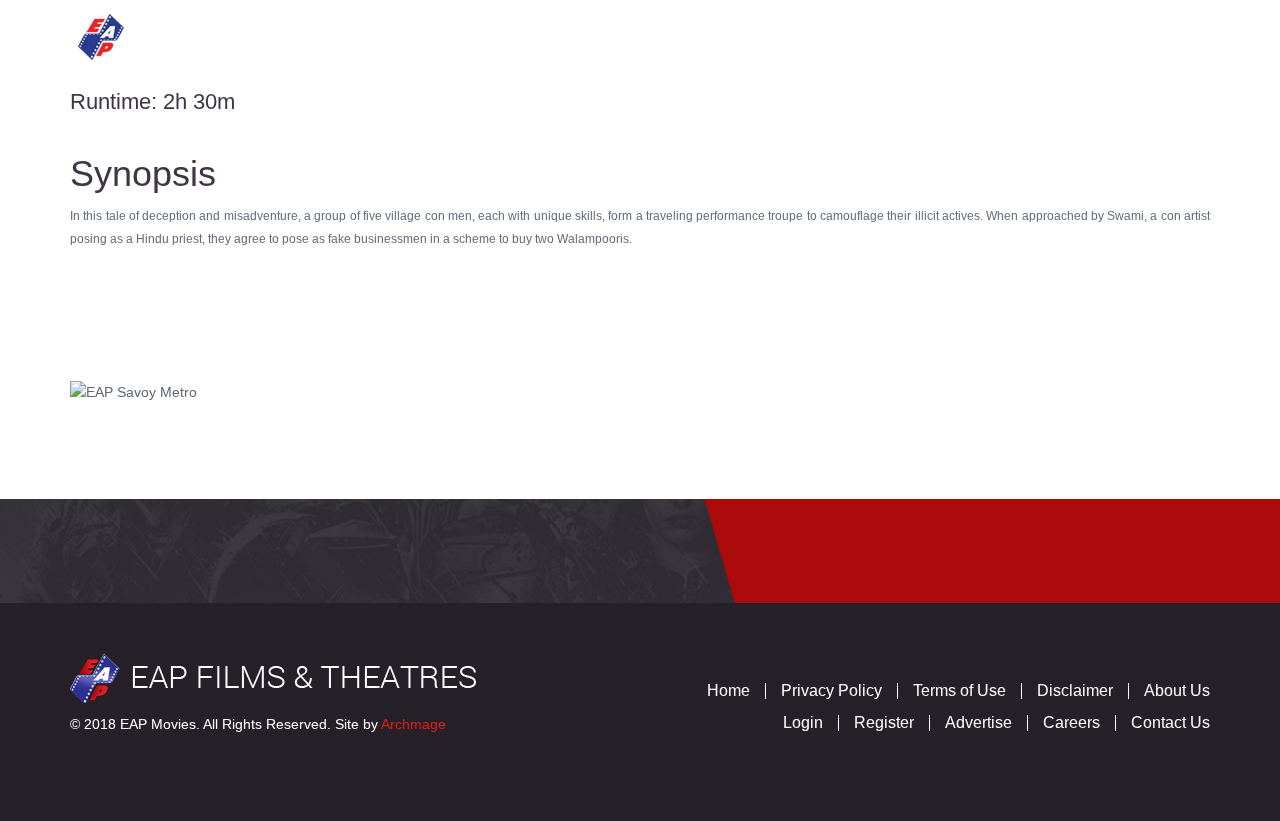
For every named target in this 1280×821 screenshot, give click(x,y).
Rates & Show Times (633, 34)
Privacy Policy (831, 690)
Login (803, 722)
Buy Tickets (997, 34)
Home (264, 34)
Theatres (465, 34)
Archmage (413, 724)
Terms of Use (959, 690)
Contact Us (1139, 34)
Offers (875, 34)
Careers (1071, 722)
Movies (355, 34)
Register (884, 722)
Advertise (978, 722)
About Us (1177, 690)
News (781, 34)
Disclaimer (1075, 690)
